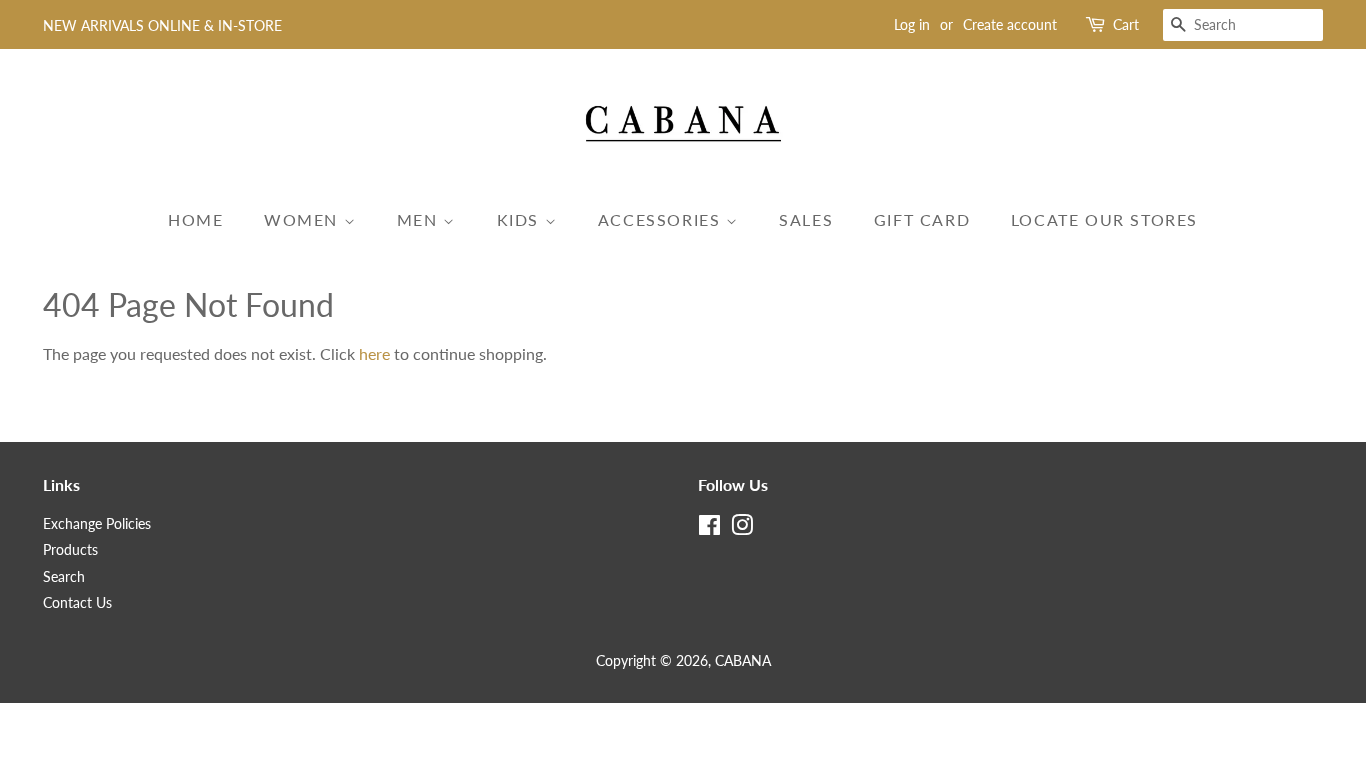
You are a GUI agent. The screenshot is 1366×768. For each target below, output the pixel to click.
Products (70, 550)
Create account (1010, 24)
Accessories (662, 219)
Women (304, 219)
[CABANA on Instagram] (742, 529)
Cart (1126, 24)
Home (195, 219)
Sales (806, 219)
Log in (912, 24)
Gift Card (922, 219)
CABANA (743, 661)
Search (64, 577)
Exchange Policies (97, 524)
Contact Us (77, 603)
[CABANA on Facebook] (709, 529)
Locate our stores (1104, 219)
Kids (521, 219)
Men (420, 219)
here (374, 353)
